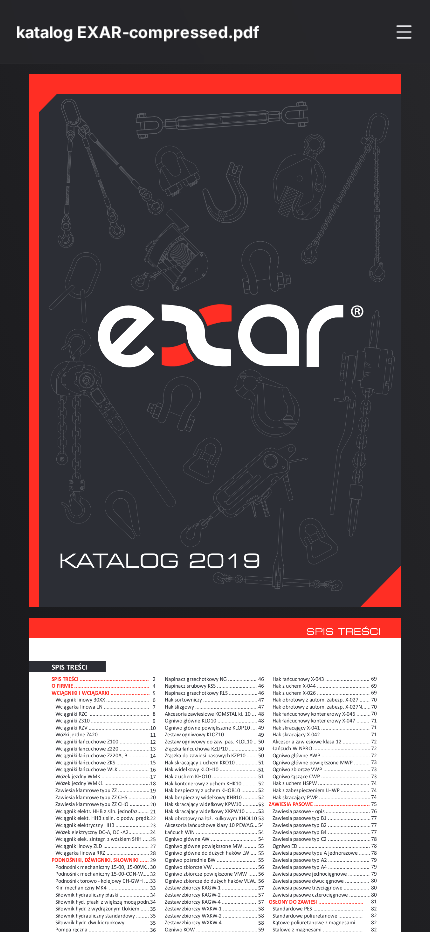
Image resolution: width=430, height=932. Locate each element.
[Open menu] (404, 32)
